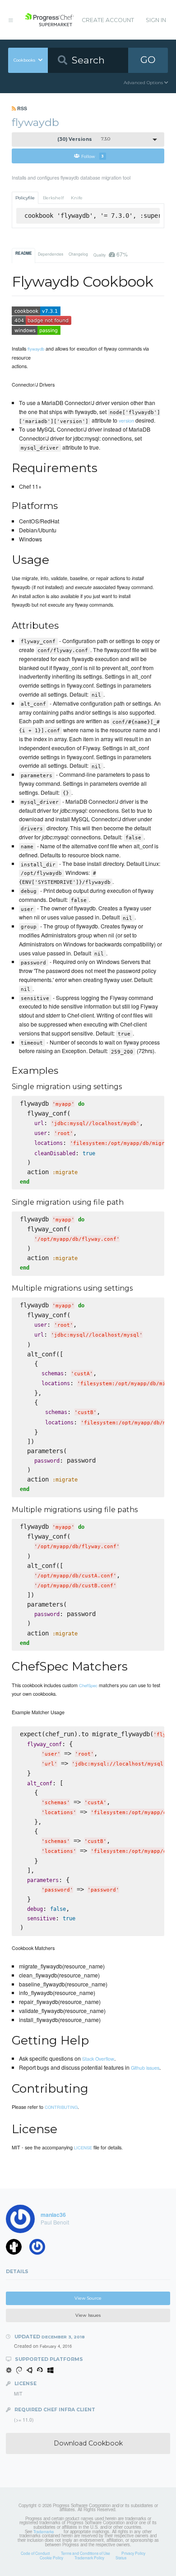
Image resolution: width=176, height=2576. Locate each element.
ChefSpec (88, 1685)
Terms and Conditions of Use (86, 2553)
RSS (21, 108)
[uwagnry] (40, 2249)
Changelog (78, 254)
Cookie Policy (51, 2558)
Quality (110, 254)
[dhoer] (17, 2249)
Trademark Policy (89, 2558)
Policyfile (25, 198)
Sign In (156, 20)
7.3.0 (84, 139)
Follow (93, 156)
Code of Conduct (35, 2553)
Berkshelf (53, 198)
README (24, 253)
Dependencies (51, 254)
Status (121, 2558)
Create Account (108, 20)
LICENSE (83, 2148)
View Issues (88, 2315)
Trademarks (44, 2531)
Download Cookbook (88, 2443)
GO (148, 60)
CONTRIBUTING (61, 2107)
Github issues (145, 2067)
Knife (77, 198)
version (126, 420)
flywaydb (36, 349)
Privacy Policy (133, 2553)
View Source (88, 2298)
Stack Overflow (98, 2058)
